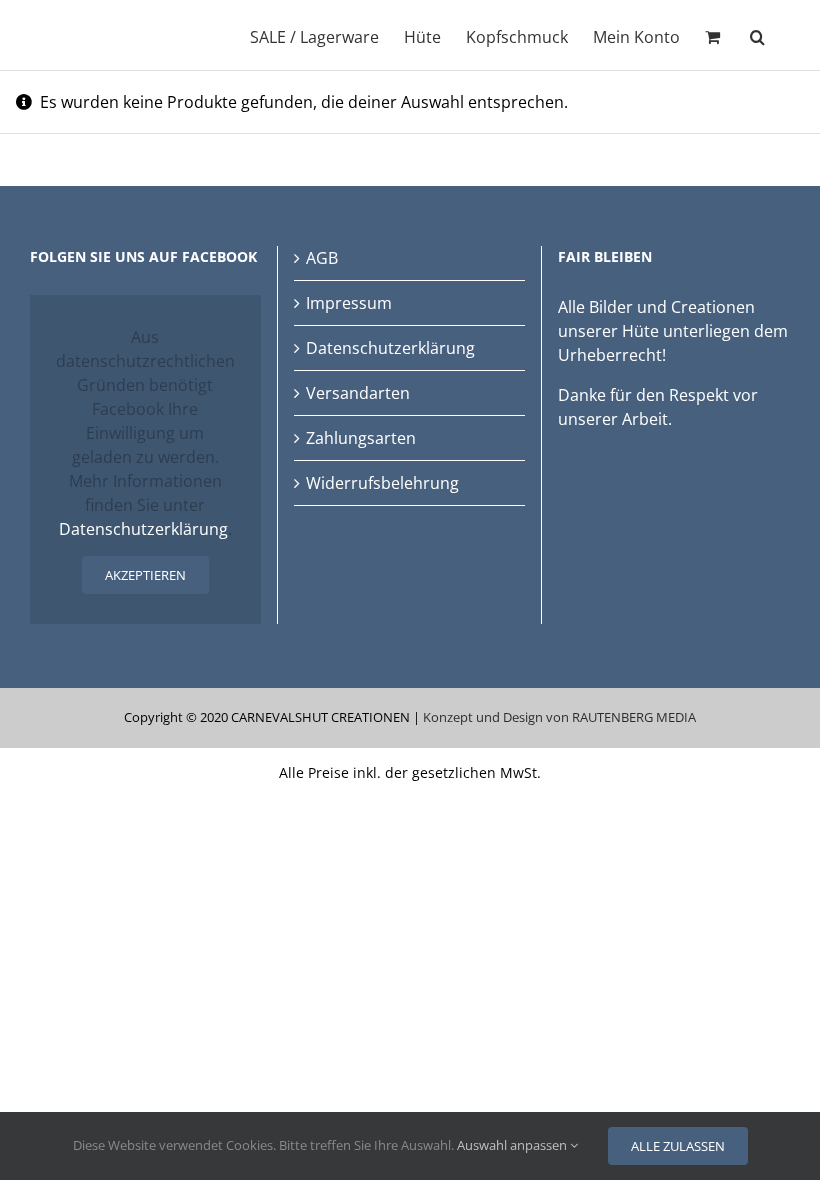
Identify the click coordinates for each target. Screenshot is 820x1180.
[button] (757, 35)
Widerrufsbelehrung (382, 483)
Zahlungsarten (361, 438)
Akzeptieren (145, 575)
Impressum (349, 303)
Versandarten (358, 393)
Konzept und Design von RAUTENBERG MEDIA (559, 717)
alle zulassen (678, 1146)
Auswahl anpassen (513, 1145)
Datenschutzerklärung (143, 529)
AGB (322, 258)
